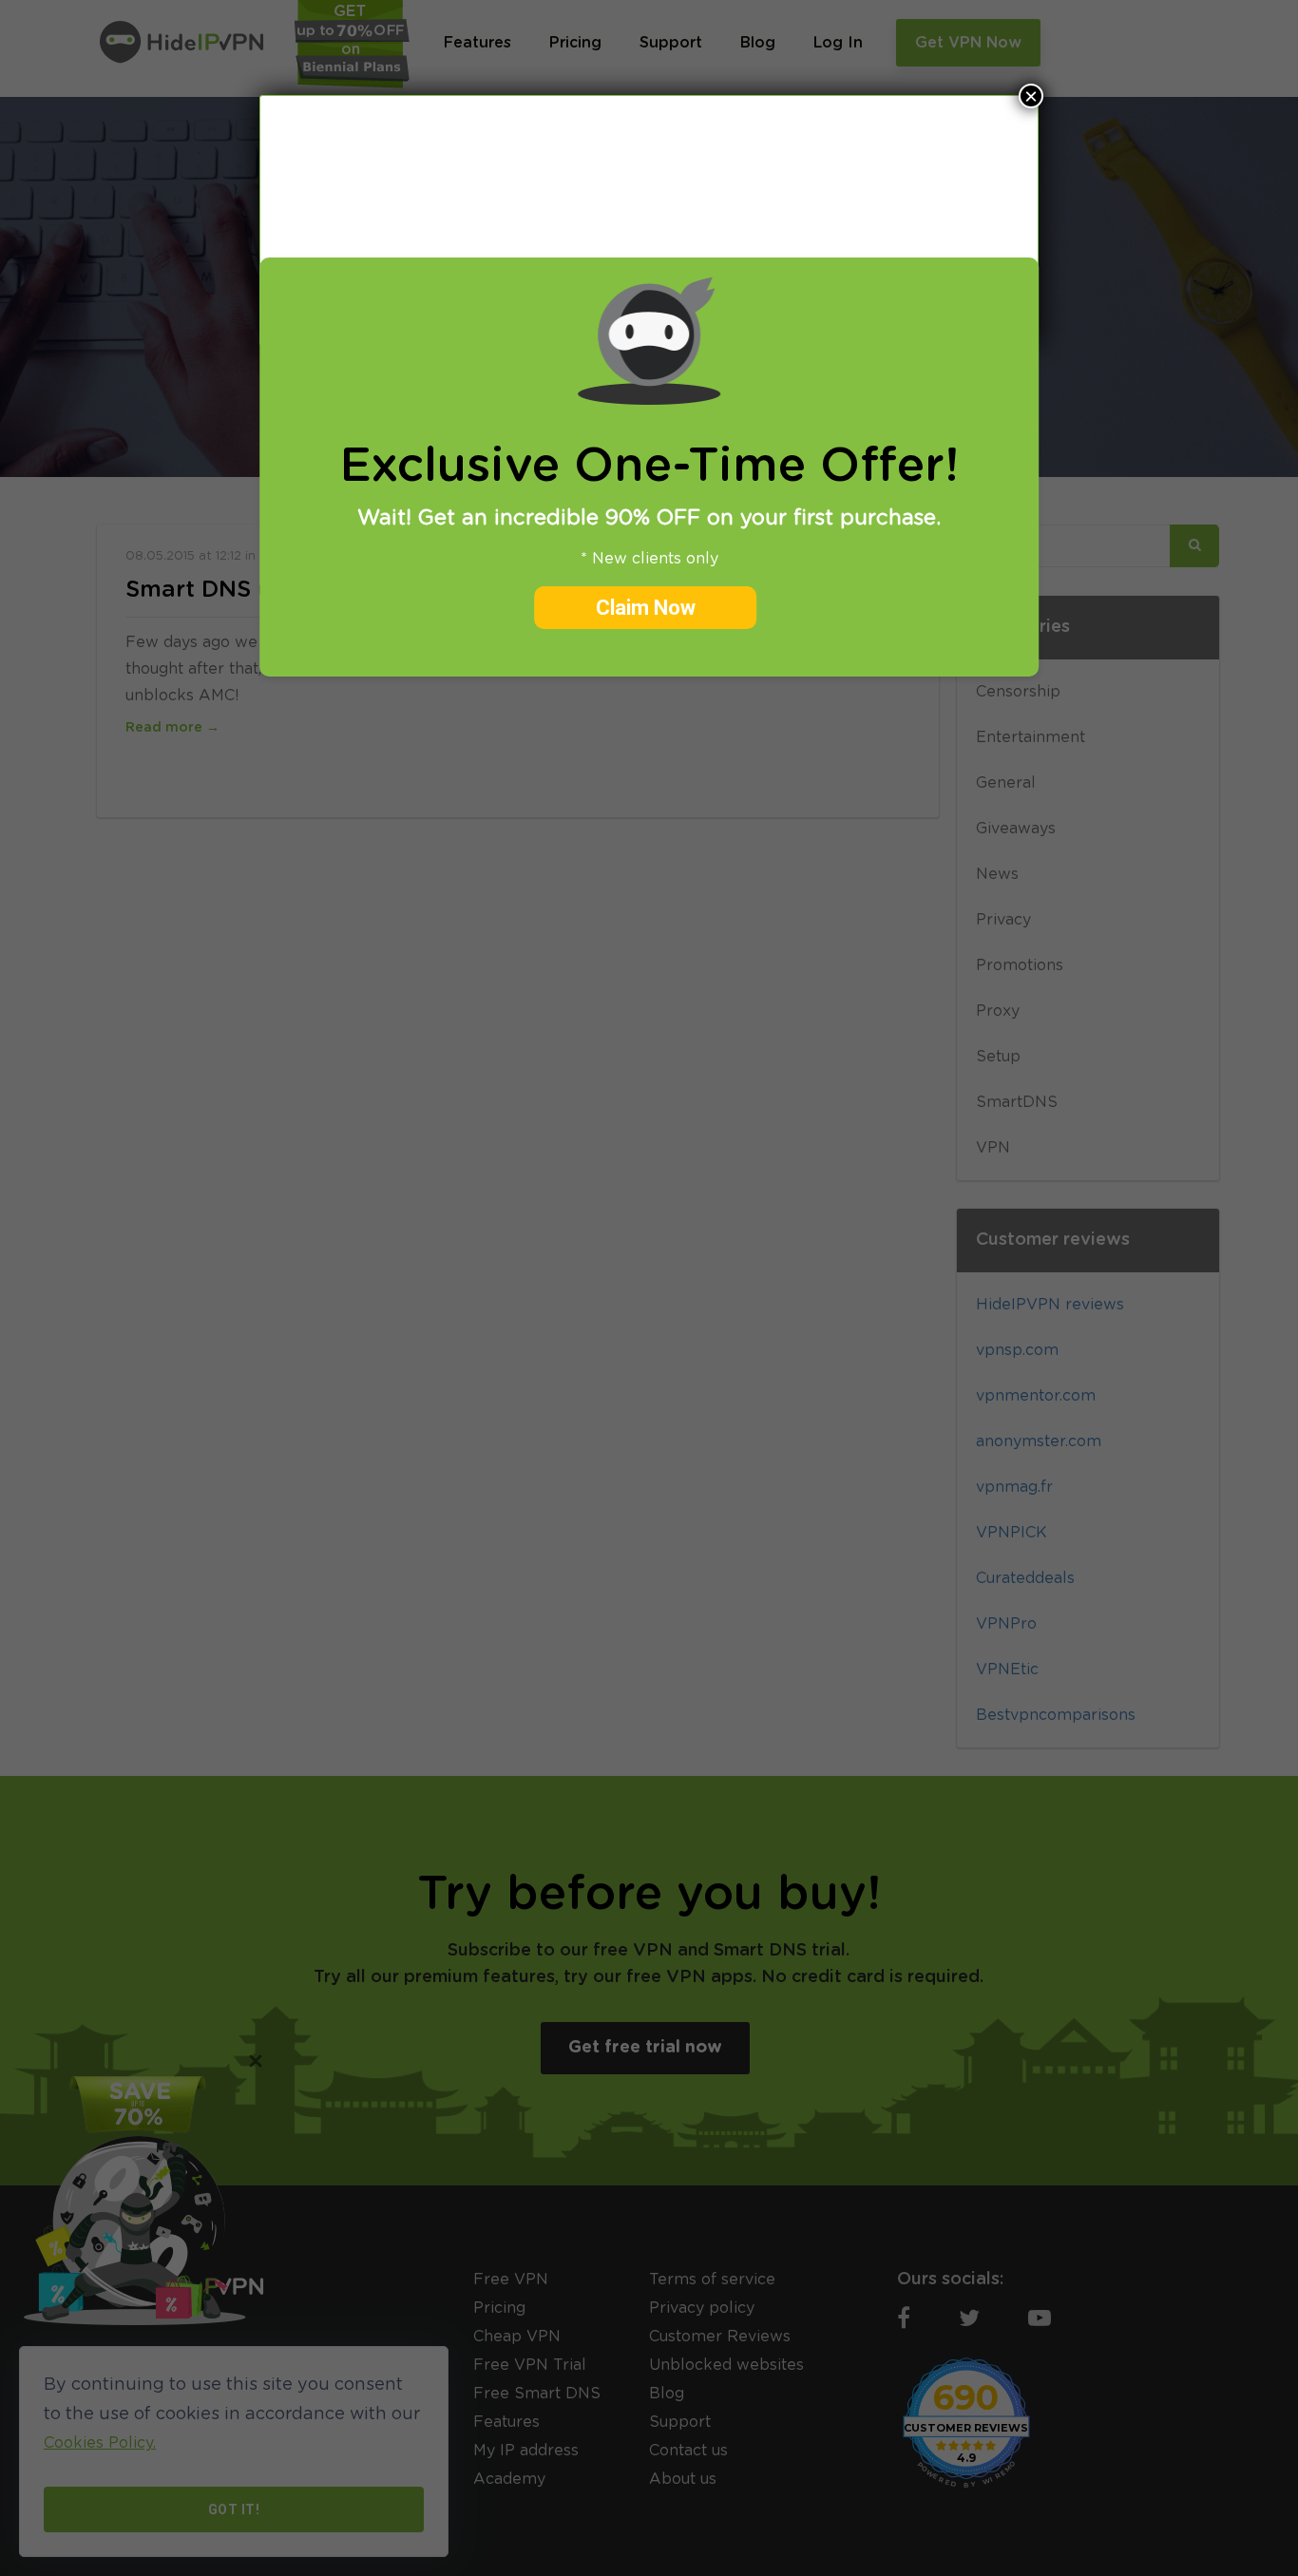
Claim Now (646, 608)
